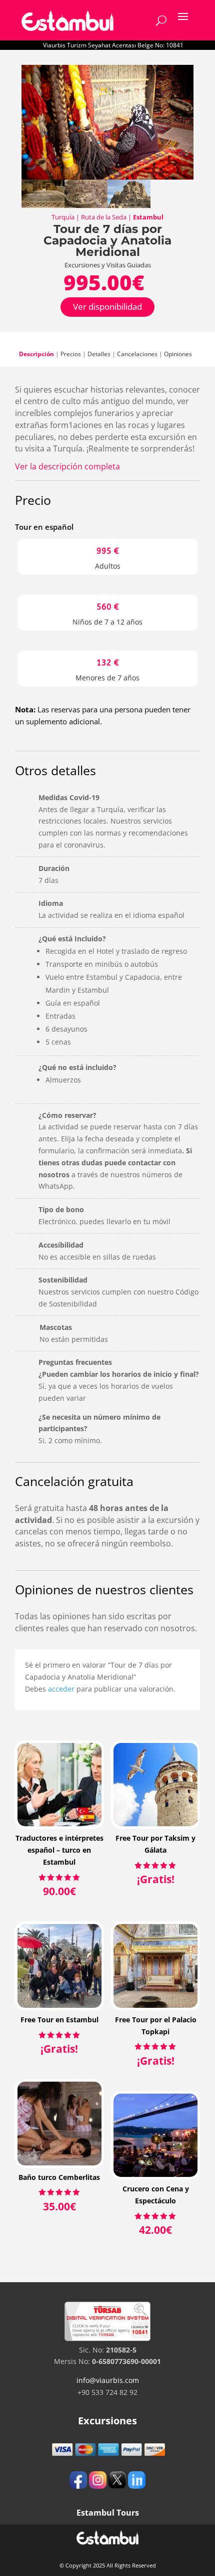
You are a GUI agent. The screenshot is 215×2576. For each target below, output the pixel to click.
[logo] (67, 20)
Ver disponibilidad (107, 307)
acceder (61, 1689)
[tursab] (107, 2338)
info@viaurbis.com (108, 2380)
